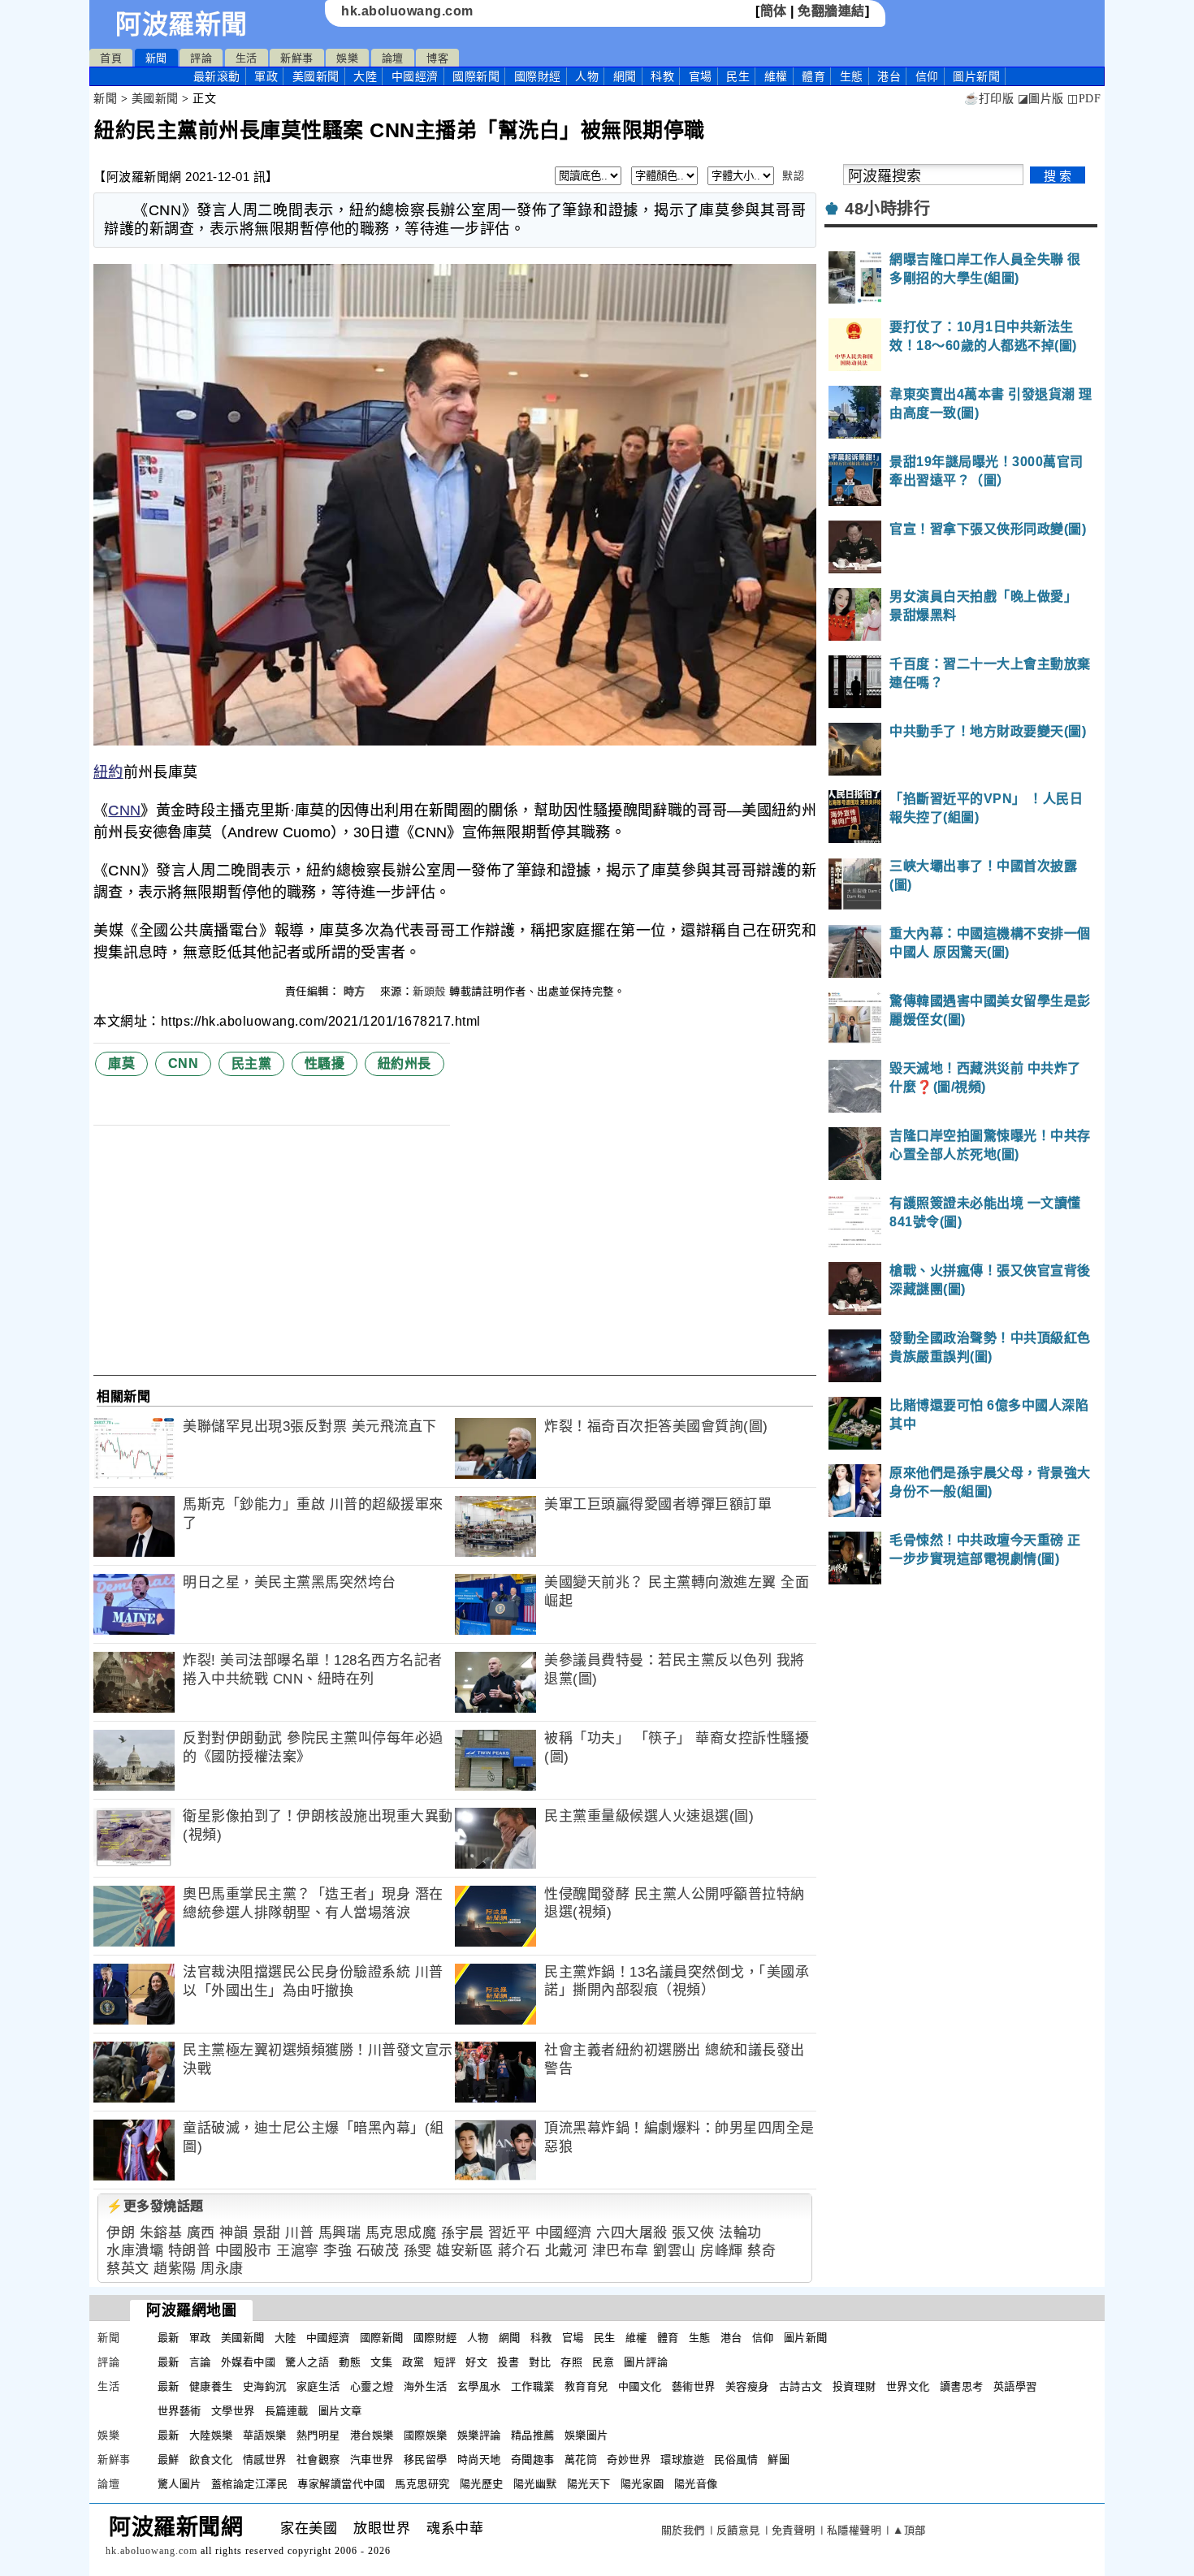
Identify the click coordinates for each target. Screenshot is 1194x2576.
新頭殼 (429, 991)
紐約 (108, 772)
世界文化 (908, 2386)
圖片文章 (340, 2411)
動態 (350, 2362)
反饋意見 (738, 2530)
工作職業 (533, 2386)
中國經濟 (415, 76)
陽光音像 (696, 2484)
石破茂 (378, 2251)
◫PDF (1084, 99)
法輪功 (740, 2233)
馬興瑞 (340, 2233)
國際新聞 (476, 76)
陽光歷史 (482, 2484)
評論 (201, 58)
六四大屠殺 (632, 2233)
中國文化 (640, 2386)
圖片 (976, 76)
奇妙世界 (629, 2459)
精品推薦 (533, 2435)
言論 (200, 2362)
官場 (701, 76)
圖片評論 (646, 2362)
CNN (124, 810)
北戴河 (567, 2251)
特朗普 (190, 2251)
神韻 (234, 2233)
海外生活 (426, 2386)
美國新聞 (316, 76)
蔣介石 (519, 2251)
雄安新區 (465, 2251)
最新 (217, 76)
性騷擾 (325, 1063)
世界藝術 (180, 2411)
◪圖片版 (1041, 99)
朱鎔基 (161, 2233)
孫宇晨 (463, 2233)
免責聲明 (794, 2530)
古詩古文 (801, 2386)
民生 (738, 76)
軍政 (266, 76)
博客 (437, 58)
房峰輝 (722, 2251)
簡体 (774, 11)
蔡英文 (128, 2269)
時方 (357, 991)
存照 (571, 2362)
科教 (662, 76)
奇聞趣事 (533, 2459)
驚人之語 (307, 2362)
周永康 (222, 2269)
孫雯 (418, 2251)
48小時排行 (887, 209)
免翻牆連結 (831, 11)
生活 (247, 58)
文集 (381, 2362)
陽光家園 (642, 2484)
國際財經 (538, 76)
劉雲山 (675, 2251)
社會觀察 (318, 2459)
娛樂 (347, 58)
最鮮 (169, 2459)
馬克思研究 (422, 2484)
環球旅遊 (682, 2459)
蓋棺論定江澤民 (250, 2484)
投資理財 (854, 2386)
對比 (540, 2362)
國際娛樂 (426, 2435)
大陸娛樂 (211, 2435)
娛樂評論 (479, 2435)
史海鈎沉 (265, 2386)
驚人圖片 (180, 2484)
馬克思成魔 (401, 2233)
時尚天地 (479, 2459)
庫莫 (121, 1063)
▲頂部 (909, 2530)
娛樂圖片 (586, 2435)
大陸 (365, 76)
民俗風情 (736, 2459)
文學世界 (233, 2411)
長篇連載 (287, 2411)
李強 (337, 2251)
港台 (889, 76)
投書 (508, 2362)
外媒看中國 (249, 2362)
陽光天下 (589, 2484)
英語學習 (1015, 2386)
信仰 (927, 76)
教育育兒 (586, 2386)
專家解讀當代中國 (341, 2484)
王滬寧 (298, 2251)
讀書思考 (962, 2386)
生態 (852, 76)
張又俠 (693, 2233)
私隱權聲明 (854, 2530)
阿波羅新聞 (182, 24)
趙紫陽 (175, 2269)
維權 (776, 76)
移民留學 (426, 2459)
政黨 (413, 2362)
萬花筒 (581, 2459)
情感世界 (265, 2459)
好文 (476, 2362)
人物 (587, 76)
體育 (813, 76)
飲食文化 (211, 2459)
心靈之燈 (372, 2386)
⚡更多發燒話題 (155, 2206)
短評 (445, 2362)
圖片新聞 (806, 2338)
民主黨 (252, 1063)
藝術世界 (694, 2386)
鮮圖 (779, 2459)
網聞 (625, 76)
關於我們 (683, 2530)
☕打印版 (989, 99)
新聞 (156, 58)
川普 (299, 2233)
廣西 (201, 2233)
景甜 (267, 2233)
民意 (603, 2362)
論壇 (393, 58)
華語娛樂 (265, 2435)
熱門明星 (318, 2435)
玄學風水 (479, 2386)
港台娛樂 (372, 2435)
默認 (793, 176)
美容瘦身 (747, 2386)
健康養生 (211, 2386)
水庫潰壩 (135, 2251)
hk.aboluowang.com (407, 11)
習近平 (510, 2233)
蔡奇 (761, 2251)
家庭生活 (318, 2386)
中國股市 (244, 2251)
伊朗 (121, 2233)
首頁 (111, 58)
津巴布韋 (621, 2251)
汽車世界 (372, 2459)
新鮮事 (297, 58)
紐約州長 (404, 1063)
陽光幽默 (535, 2484)
